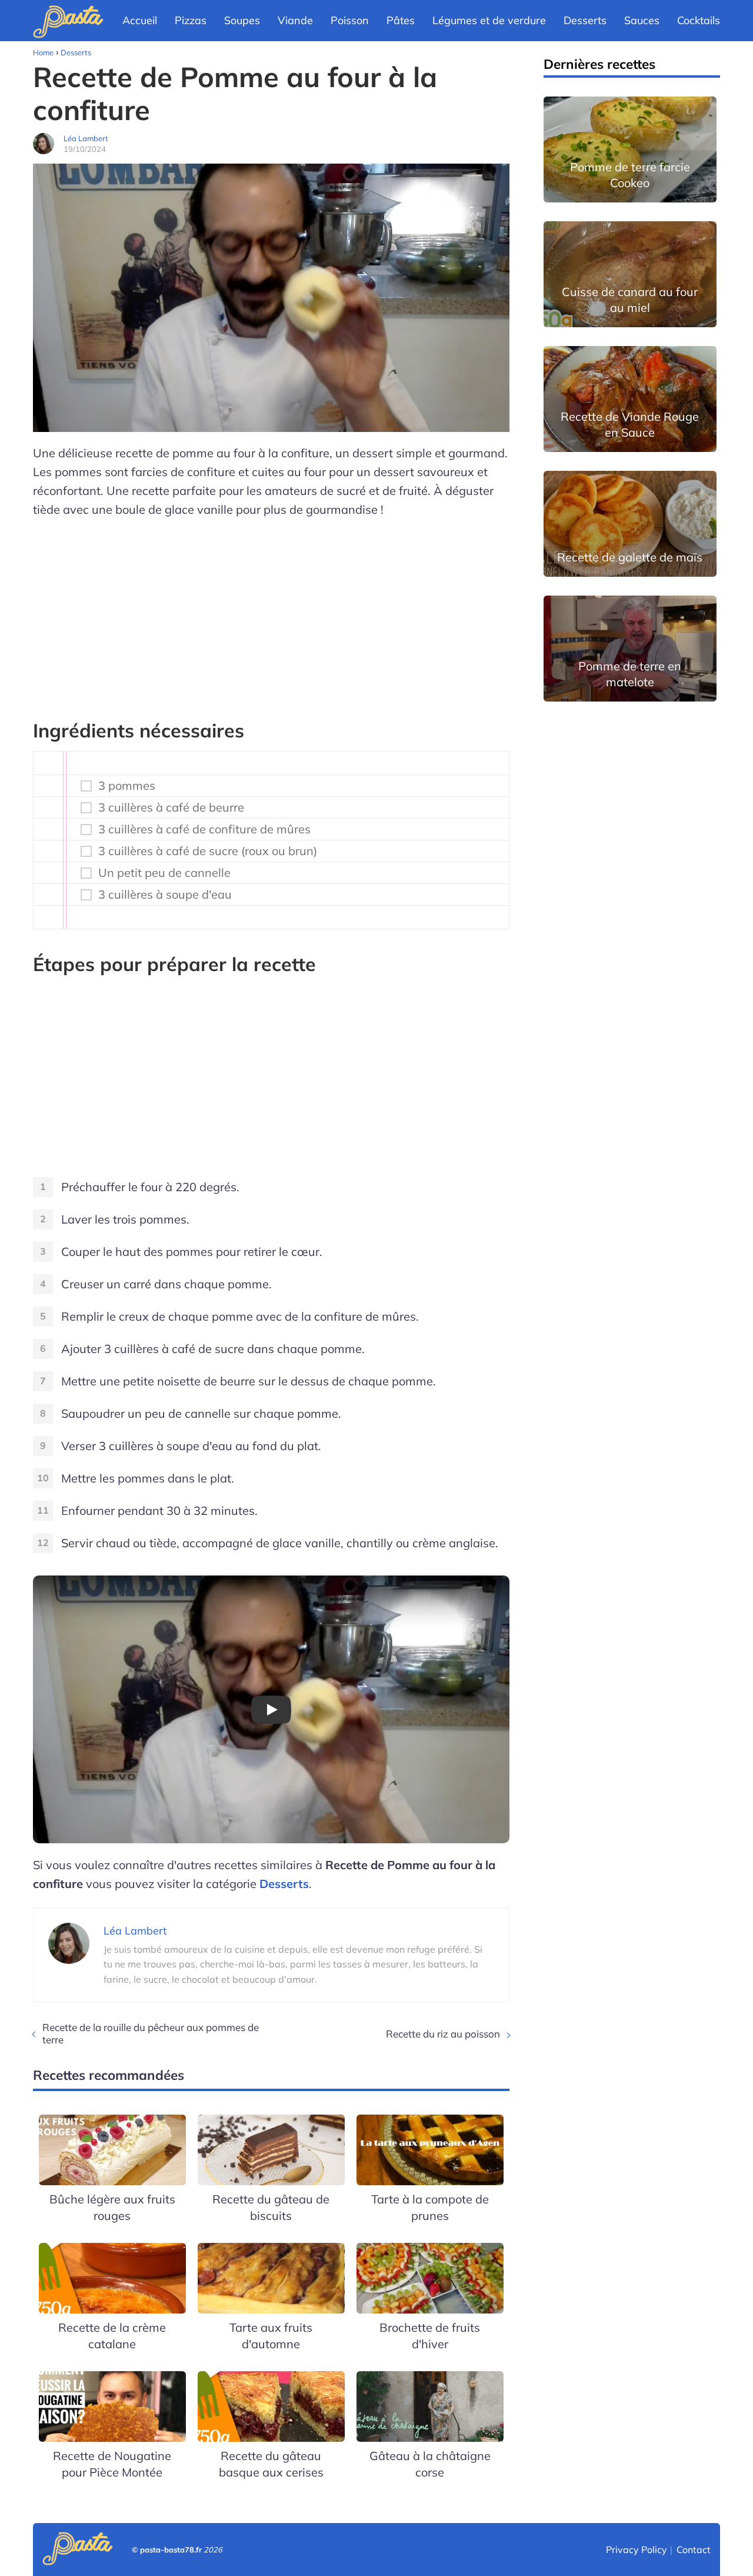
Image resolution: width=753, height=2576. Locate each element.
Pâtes (401, 20)
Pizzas (191, 20)
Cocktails (699, 20)
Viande (295, 20)
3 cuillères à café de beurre (171, 807)
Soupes (242, 20)
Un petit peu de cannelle (164, 873)
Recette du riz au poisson (443, 2034)
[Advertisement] (271, 613)
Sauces (642, 20)
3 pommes (127, 786)
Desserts (585, 20)
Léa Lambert (86, 138)
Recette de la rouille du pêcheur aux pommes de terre (151, 2033)
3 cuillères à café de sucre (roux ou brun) (208, 851)
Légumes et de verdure (489, 20)
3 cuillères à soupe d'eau (165, 895)
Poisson (350, 20)
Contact (694, 2550)
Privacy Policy (637, 2550)
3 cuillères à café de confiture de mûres (204, 829)
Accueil (140, 20)
